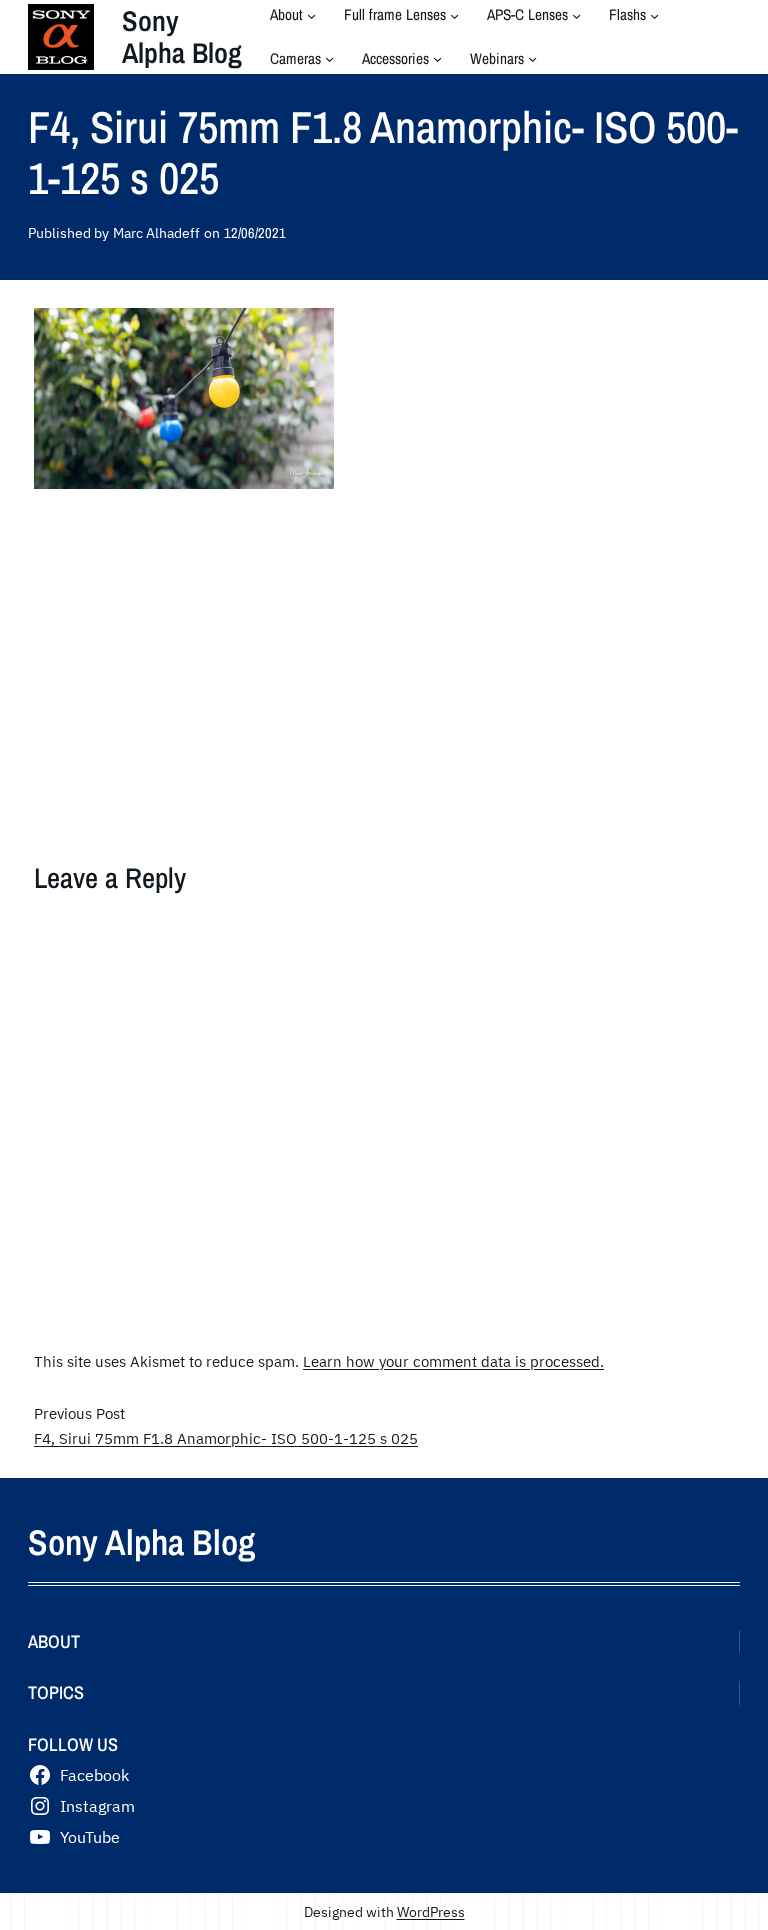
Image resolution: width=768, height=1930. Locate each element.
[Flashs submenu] (654, 15)
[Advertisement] (384, 663)
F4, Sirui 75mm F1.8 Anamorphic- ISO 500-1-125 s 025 (226, 1438)
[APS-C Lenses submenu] (576, 15)
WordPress (431, 1911)
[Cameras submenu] (329, 58)
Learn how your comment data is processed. (453, 1361)
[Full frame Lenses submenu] (454, 15)
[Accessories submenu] (437, 58)
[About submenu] (311, 15)
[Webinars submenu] (532, 58)
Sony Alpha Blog (182, 36)
